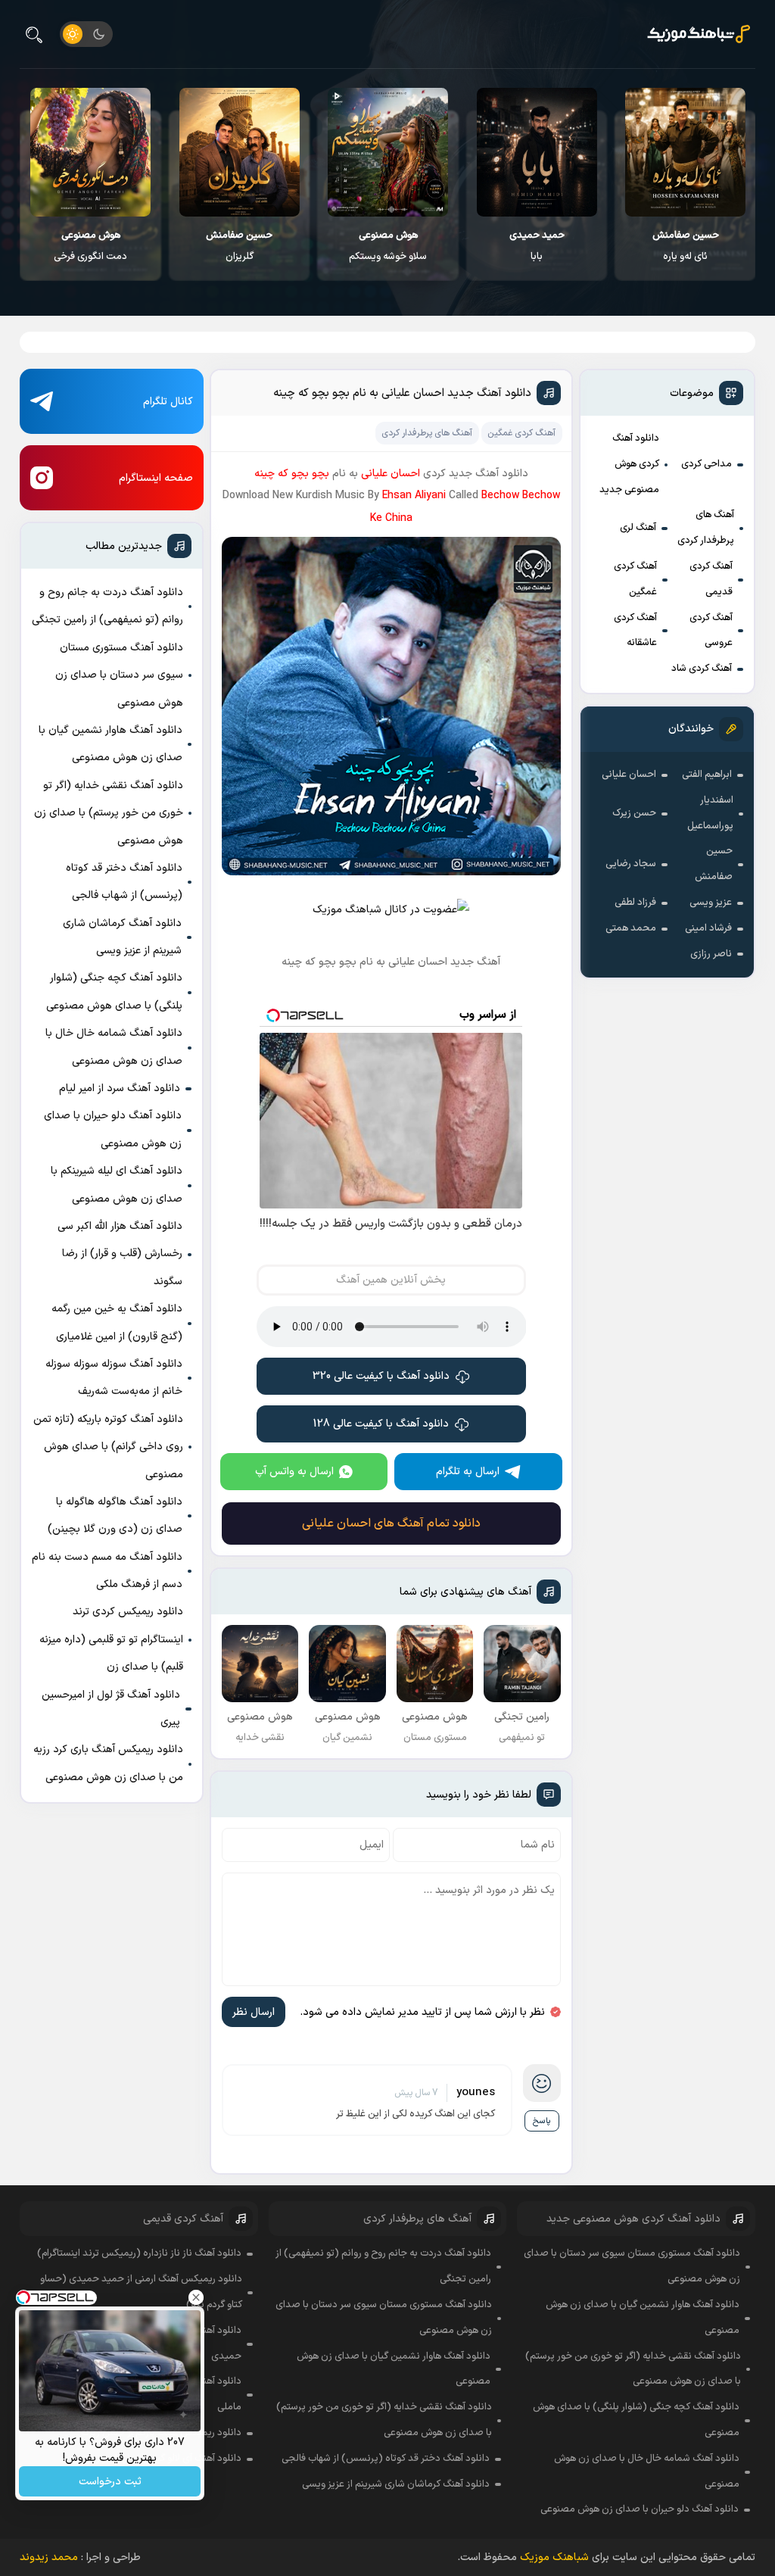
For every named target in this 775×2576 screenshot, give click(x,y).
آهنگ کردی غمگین (635, 579)
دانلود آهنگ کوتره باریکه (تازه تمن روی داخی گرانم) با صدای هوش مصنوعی (108, 1447)
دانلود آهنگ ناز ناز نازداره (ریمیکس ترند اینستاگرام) (139, 2253)
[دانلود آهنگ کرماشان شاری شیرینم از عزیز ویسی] (91, 152)
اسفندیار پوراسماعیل (710, 813)
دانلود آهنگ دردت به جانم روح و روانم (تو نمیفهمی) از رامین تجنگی (107, 606)
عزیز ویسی (711, 903)
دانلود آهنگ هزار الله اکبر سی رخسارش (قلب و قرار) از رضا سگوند (120, 1254)
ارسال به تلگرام (468, 1472)
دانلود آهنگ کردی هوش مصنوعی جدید (629, 464)
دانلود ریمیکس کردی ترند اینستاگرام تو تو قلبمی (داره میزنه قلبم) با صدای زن (111, 1639)
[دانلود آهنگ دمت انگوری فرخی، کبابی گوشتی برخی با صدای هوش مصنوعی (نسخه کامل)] (240, 152)
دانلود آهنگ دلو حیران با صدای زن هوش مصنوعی (113, 1129)
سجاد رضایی (631, 864)
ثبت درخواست (110, 2482)
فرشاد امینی (708, 928)
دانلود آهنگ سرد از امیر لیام (120, 1088)
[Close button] (196, 2297)
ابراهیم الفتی (707, 775)
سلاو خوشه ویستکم (537, 246)
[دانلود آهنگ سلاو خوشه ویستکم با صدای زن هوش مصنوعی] (537, 152)
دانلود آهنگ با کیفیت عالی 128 (381, 1424)
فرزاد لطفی (635, 903)
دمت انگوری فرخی (240, 246)
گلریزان (388, 246)
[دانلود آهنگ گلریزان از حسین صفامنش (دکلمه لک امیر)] (389, 152)
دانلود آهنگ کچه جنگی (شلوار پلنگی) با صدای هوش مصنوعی (114, 992)
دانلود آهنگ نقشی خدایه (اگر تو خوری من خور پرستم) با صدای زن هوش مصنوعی (109, 813)
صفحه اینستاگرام (156, 478)
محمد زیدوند (49, 2557)
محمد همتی (631, 928)
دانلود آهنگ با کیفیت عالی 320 (381, 1376)
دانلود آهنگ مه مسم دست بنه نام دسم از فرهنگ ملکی (107, 1571)
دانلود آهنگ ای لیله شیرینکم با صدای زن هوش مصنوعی (117, 1185)
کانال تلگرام (168, 402)
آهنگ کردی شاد (702, 669)
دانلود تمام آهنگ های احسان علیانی (391, 1523)
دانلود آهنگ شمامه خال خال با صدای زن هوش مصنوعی (114, 1047)
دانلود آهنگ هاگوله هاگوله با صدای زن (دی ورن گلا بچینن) (115, 1516)
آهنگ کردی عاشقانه (635, 631)
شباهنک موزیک (554, 2557)
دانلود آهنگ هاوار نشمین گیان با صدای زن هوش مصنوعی (110, 744)
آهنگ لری (638, 528)
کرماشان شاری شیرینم (91, 246)
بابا (686, 246)
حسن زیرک (634, 813)
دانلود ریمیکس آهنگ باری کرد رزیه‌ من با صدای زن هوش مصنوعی (108, 1763)
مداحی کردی (707, 464)
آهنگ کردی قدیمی (711, 579)
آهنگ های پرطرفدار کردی (706, 528)
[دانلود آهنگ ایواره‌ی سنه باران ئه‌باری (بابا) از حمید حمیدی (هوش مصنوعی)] (686, 152)
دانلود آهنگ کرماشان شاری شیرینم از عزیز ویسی (122, 937)
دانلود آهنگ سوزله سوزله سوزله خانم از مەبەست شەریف (114, 1378)
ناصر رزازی (711, 954)
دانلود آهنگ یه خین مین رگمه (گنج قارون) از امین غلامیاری (117, 1322)
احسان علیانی (629, 775)
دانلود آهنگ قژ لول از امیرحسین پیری (111, 1709)
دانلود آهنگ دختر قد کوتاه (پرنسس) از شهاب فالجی (124, 882)
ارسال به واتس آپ (294, 1472)
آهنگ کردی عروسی (711, 631)
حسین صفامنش (714, 864)
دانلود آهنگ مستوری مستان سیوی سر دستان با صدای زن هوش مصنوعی (119, 675)
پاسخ (542, 2121)
